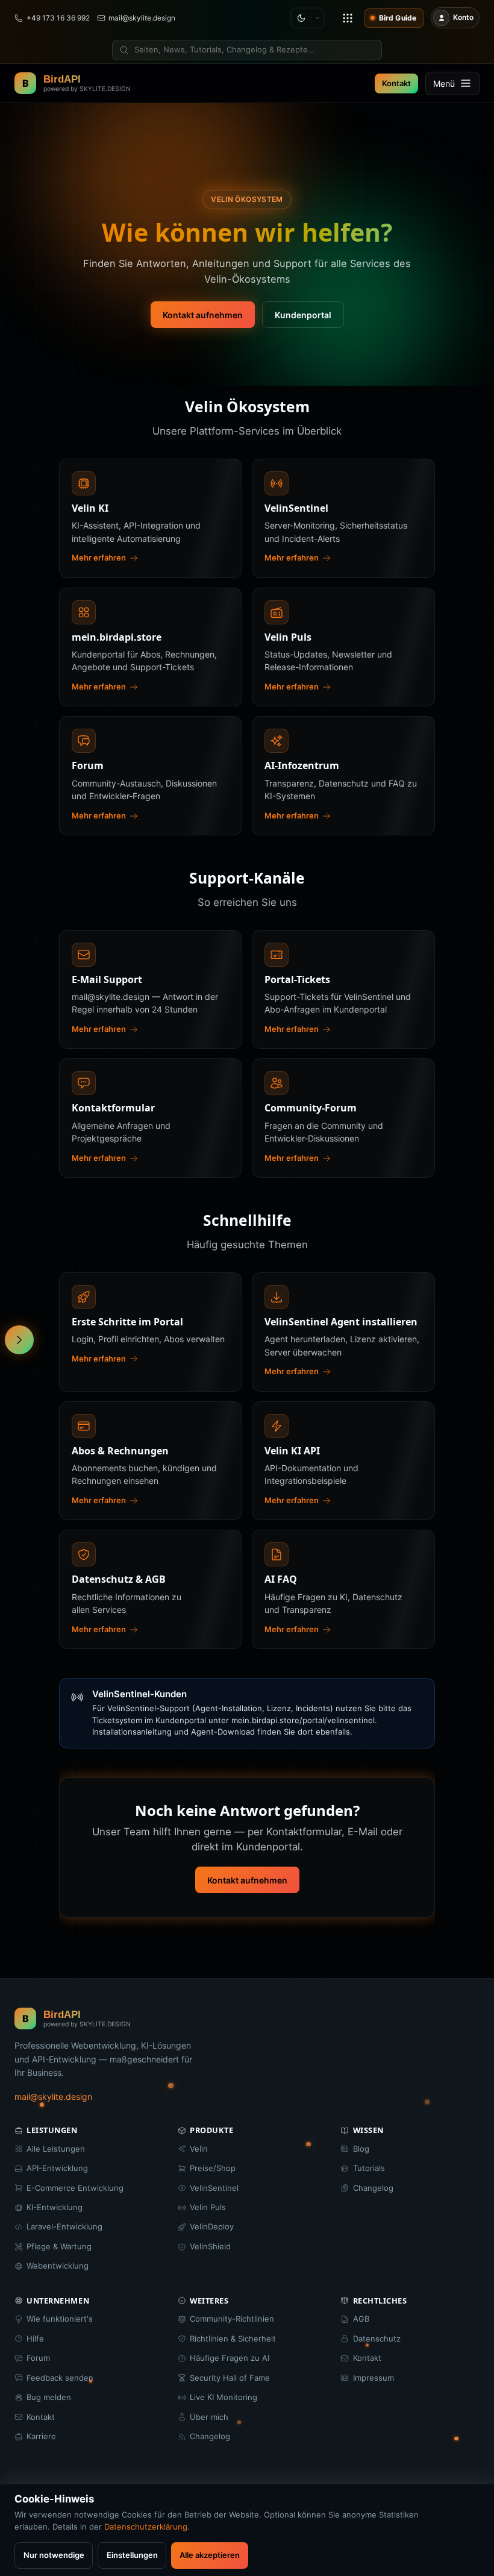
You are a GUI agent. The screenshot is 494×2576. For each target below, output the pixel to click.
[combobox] (247, 50)
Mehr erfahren (99, 558)
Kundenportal (303, 315)
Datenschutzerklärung (146, 2527)
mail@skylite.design (53, 2097)
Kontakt (396, 83)
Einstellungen (132, 2555)
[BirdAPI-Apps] (348, 18)
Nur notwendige (54, 2555)
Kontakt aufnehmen (203, 315)
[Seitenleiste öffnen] (19, 1340)
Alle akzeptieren (210, 2555)
